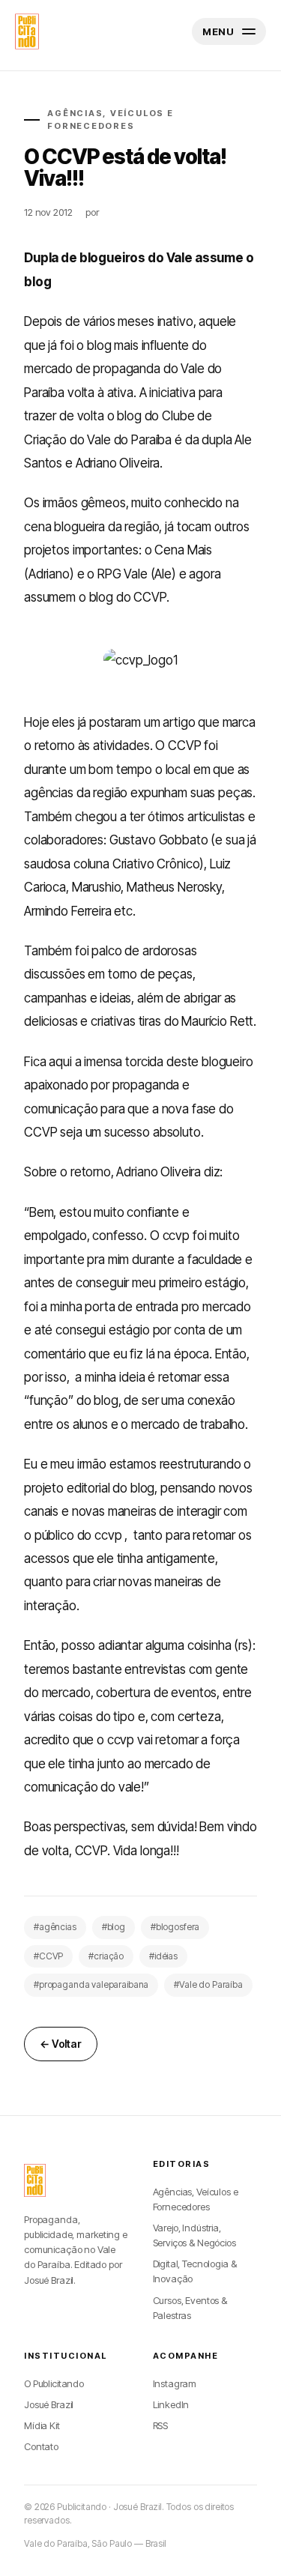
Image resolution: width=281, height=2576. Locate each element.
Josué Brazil (49, 2404)
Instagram (175, 2383)
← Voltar (61, 2044)
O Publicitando (54, 2383)
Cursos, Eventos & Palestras (190, 2308)
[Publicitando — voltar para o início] (35, 2180)
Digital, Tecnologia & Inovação (195, 2271)
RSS (161, 2425)
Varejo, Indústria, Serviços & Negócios (194, 2235)
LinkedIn (171, 2404)
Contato (41, 2446)
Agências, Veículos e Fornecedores (196, 2199)
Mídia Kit (42, 2425)
